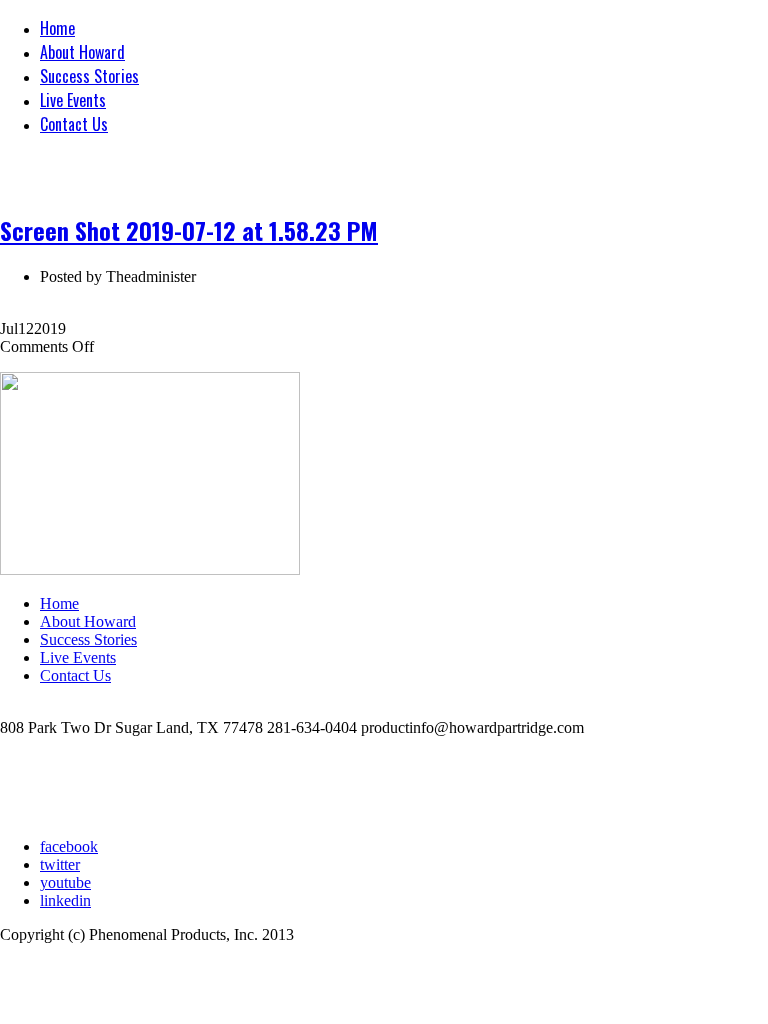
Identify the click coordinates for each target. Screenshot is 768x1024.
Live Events (73, 100)
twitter (60, 864)
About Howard (82, 52)
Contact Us (74, 124)
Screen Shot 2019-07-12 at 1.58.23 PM (189, 230)
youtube (65, 882)
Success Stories (89, 76)
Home (57, 28)
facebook (69, 846)
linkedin (65, 900)
